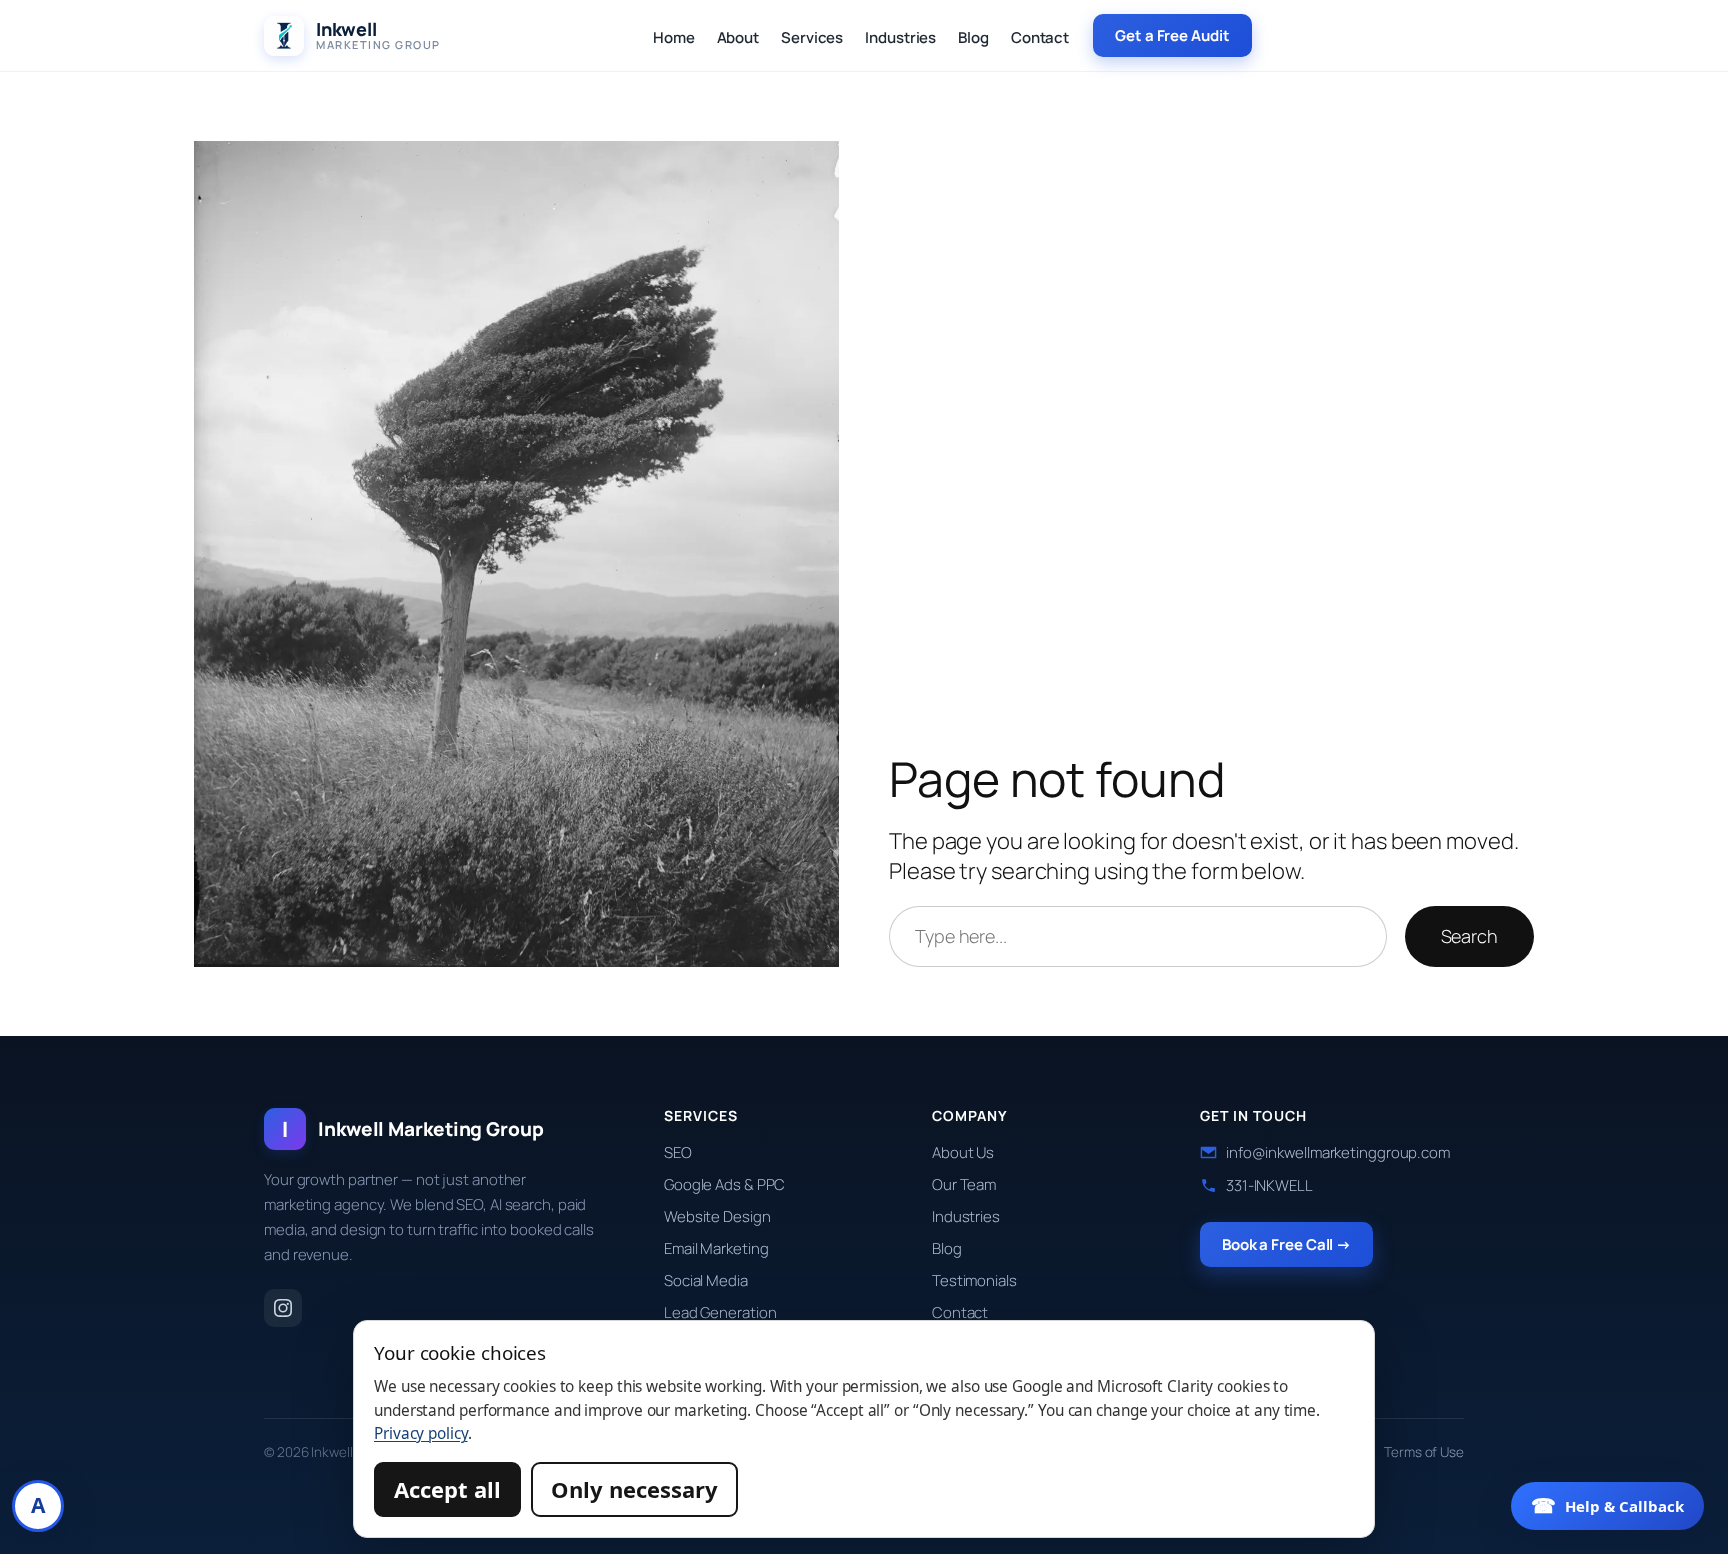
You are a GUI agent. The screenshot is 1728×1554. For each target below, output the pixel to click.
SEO (678, 1152)
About (738, 37)
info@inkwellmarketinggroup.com (1338, 1152)
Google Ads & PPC (724, 1184)
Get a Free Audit (1172, 35)
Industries (900, 37)
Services (812, 37)
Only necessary (634, 1489)
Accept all (447, 1489)
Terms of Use (1424, 1452)
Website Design (717, 1216)
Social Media (706, 1280)
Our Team (964, 1184)
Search (1469, 936)
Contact (1040, 37)
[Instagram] (283, 1308)
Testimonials (974, 1280)
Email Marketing (716, 1248)
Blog (973, 37)
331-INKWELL (1269, 1185)
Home (674, 37)
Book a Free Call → (1286, 1244)
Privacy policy (421, 1433)
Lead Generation (720, 1312)
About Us (963, 1152)
